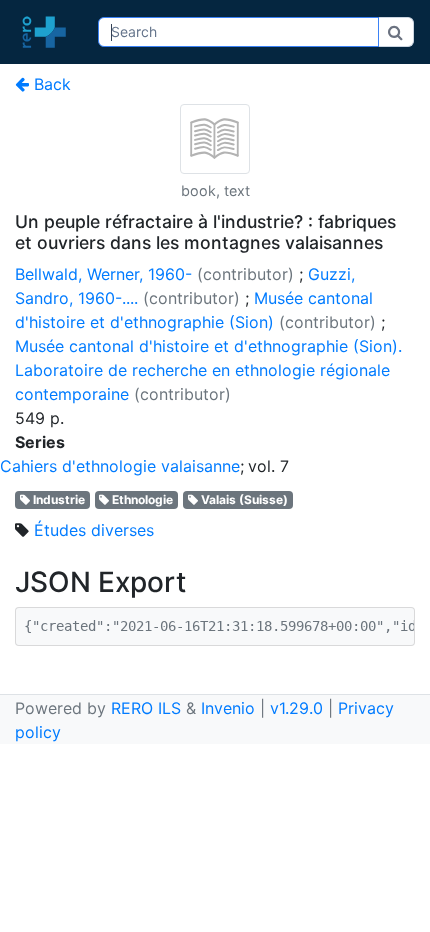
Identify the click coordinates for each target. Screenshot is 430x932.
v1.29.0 (296, 708)
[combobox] (238, 32)
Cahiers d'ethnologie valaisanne (120, 466)
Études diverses (94, 530)
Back (50, 84)
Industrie (59, 499)
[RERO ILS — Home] (49, 32)
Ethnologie (142, 499)
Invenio (228, 708)
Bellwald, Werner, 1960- (103, 274)
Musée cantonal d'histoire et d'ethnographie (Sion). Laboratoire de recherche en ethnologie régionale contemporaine (208, 370)
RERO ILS (146, 708)
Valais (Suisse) (244, 499)
